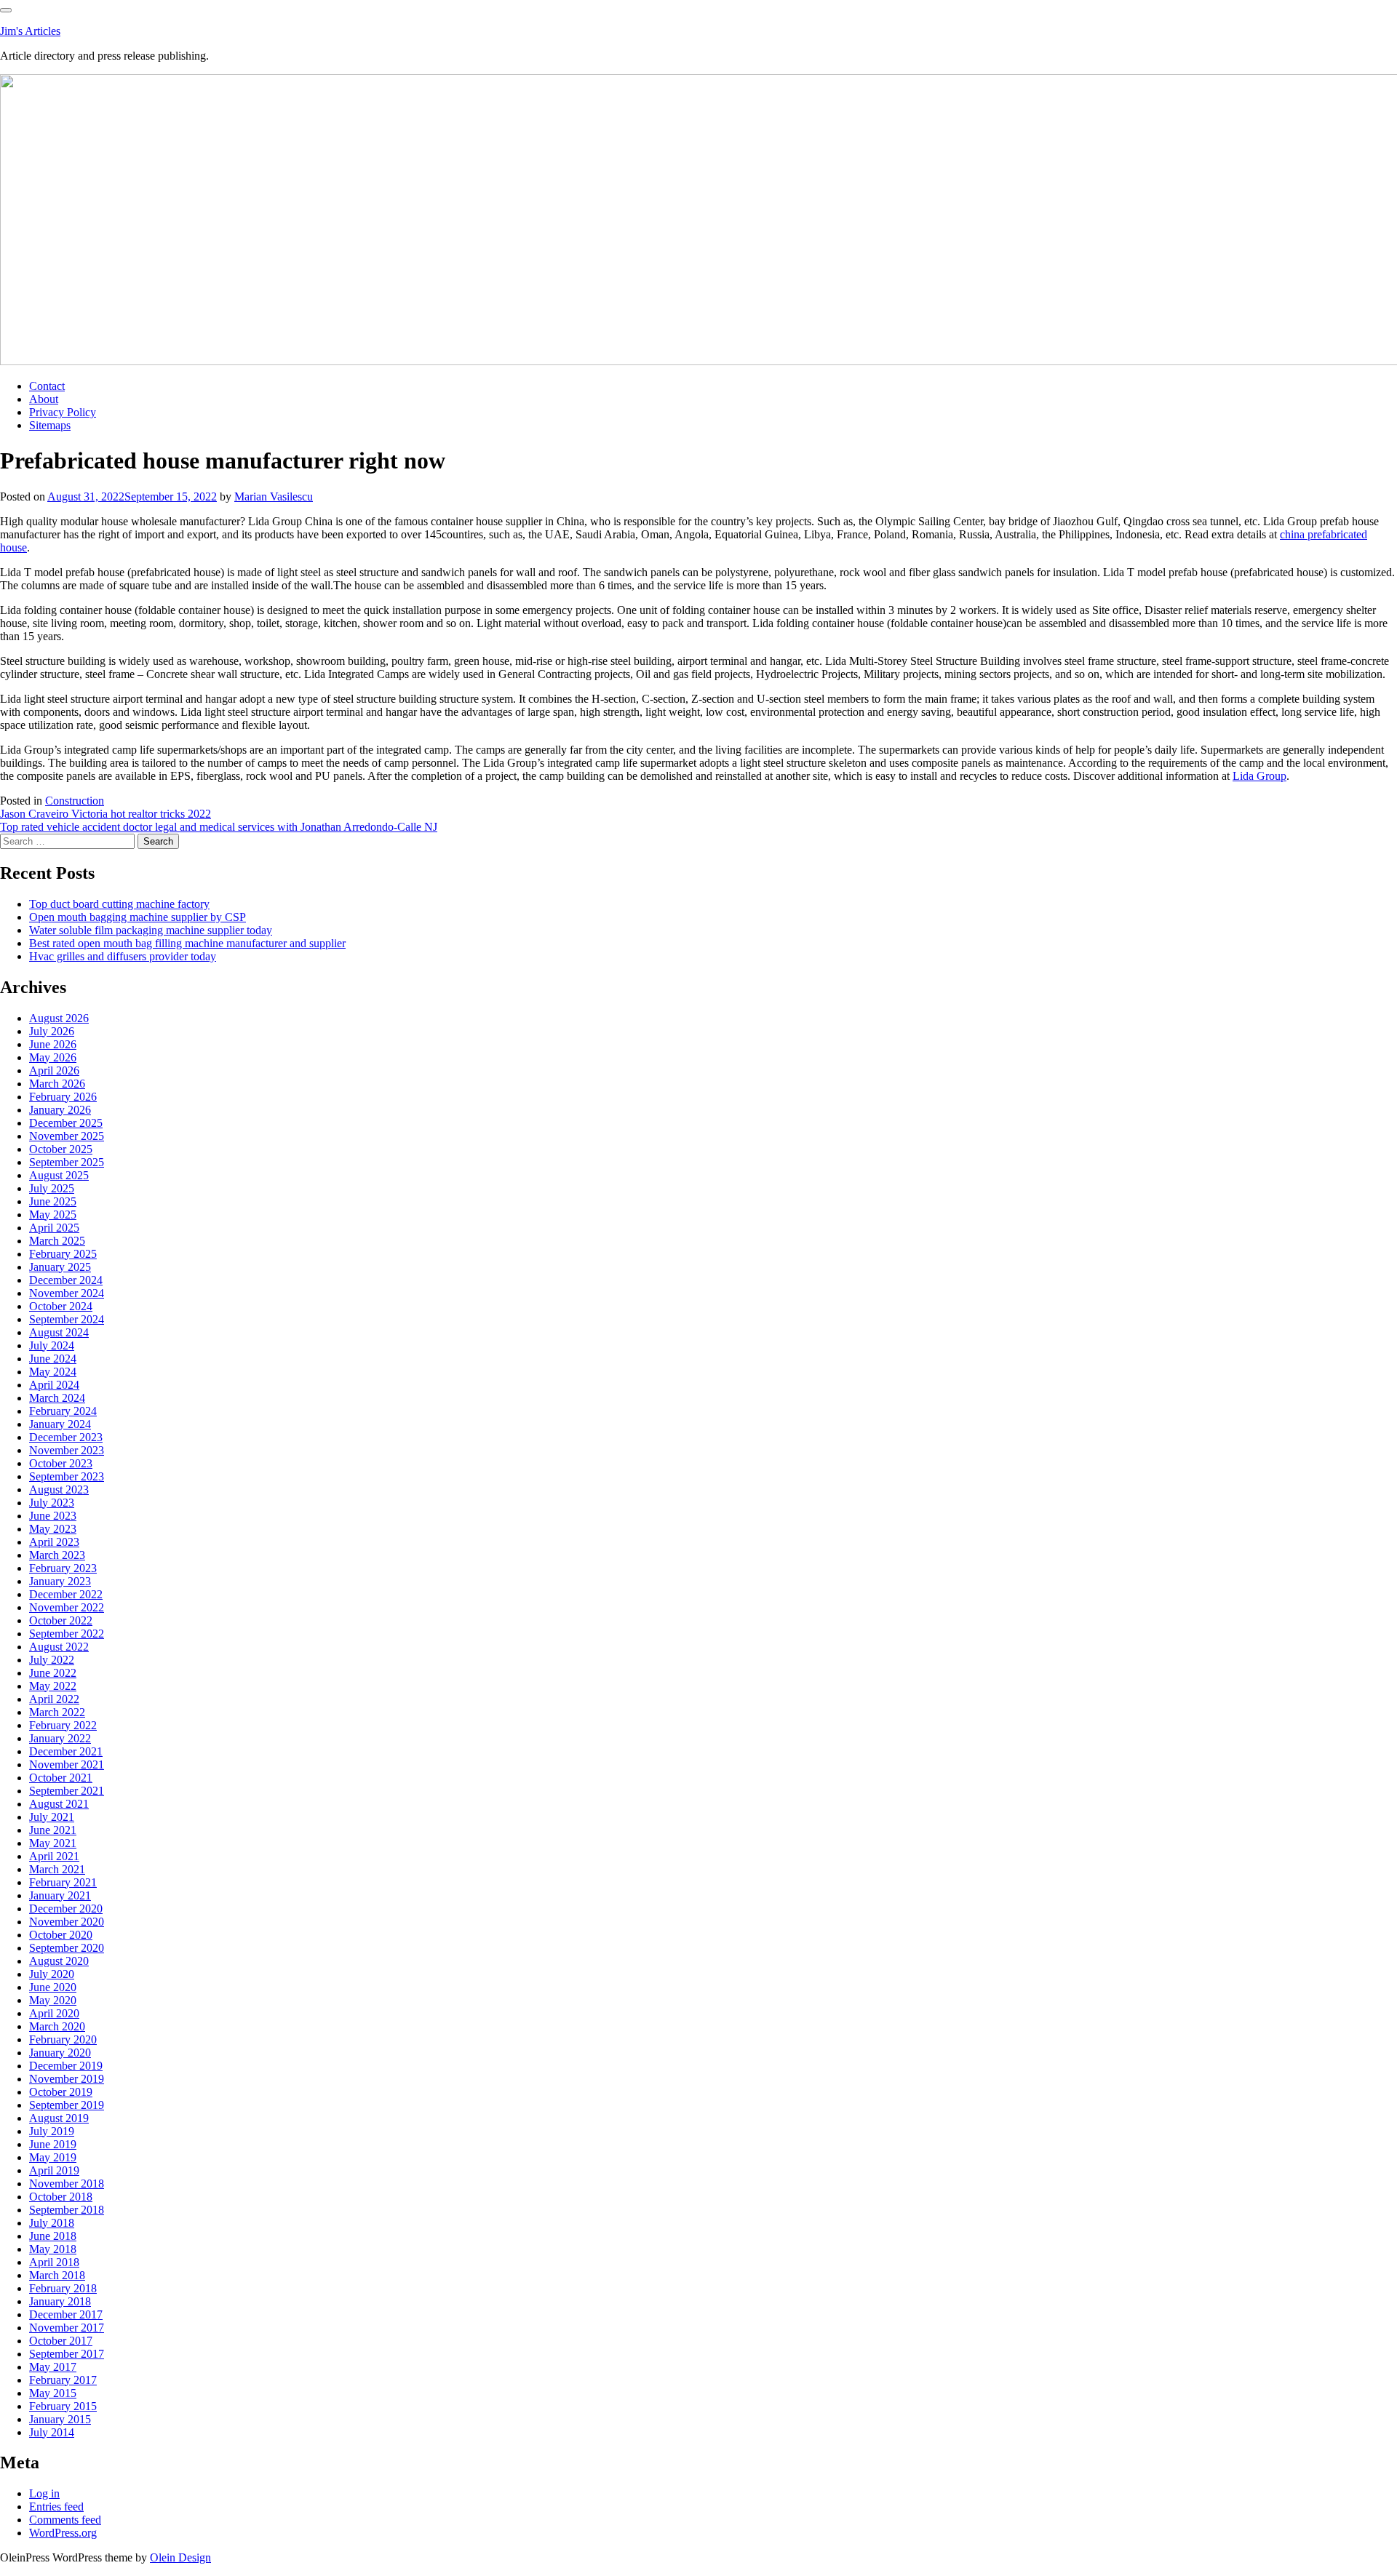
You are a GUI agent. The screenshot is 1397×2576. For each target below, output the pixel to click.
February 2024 (63, 1411)
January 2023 (60, 1581)
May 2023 (53, 1529)
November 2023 (67, 1450)
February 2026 (63, 1097)
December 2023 (66, 1437)
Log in (44, 2493)
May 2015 (53, 2393)
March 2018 (57, 2275)
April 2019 (54, 2170)
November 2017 (67, 2328)
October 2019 (61, 2092)
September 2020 (67, 1948)
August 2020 (59, 1961)
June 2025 (53, 1201)
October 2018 (61, 2197)
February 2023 (63, 1568)
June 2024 (53, 1359)
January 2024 (60, 1424)
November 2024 (67, 1293)
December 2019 (66, 2066)
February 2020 (63, 2039)
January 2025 (60, 1267)
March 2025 (57, 1241)
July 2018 (52, 2223)
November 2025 (67, 1136)
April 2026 (54, 1070)
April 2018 (54, 2262)
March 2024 (57, 1398)
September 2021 (67, 1791)
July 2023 (52, 1503)
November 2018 (67, 2184)
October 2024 (61, 1306)
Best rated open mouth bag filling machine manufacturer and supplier (187, 943)
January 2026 (60, 1110)
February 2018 (63, 2288)
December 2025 (66, 1123)
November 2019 (67, 2079)
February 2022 (63, 1725)
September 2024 (67, 1319)
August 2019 (59, 2118)
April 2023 (54, 1542)
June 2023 (53, 1516)
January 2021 (60, 1895)
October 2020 (61, 1935)
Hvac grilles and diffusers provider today (123, 956)
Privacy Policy (63, 412)
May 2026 (53, 1057)
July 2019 (52, 2131)
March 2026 (57, 1084)
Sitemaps (50, 425)
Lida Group (1259, 776)
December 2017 (66, 2314)
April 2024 (54, 1385)
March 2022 (57, 1712)
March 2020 (57, 2026)
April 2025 (54, 1228)
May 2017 (53, 2367)
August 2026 (59, 1018)
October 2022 (61, 1620)
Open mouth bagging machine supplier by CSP (138, 917)
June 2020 (53, 1987)
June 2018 (53, 2236)
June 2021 (53, 1830)
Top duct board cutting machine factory (119, 904)
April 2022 (54, 1699)
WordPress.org (63, 2533)
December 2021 (66, 1751)
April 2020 (54, 2013)
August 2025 (59, 1175)
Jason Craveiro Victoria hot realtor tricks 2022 (106, 814)
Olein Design (180, 2557)
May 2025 (53, 1215)
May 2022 (53, 1686)
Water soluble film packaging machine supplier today (151, 930)
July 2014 (52, 2432)
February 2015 (63, 2406)
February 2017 (63, 2380)
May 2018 (53, 2249)
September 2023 (67, 1476)
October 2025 (61, 1149)
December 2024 (66, 1280)
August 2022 (59, 1647)
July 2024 (52, 1345)
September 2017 (67, 2354)
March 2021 (57, 1869)
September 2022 (67, 1634)
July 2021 (52, 1817)
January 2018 (60, 2301)
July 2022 (52, 1660)
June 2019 (53, 2144)
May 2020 (53, 2000)
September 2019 (67, 2105)
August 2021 (59, 1804)
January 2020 (60, 2053)
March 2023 (57, 1555)
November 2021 (67, 1764)
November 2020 (67, 1922)
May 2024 (53, 1372)
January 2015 (60, 2419)
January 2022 (60, 1738)
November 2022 (67, 1607)
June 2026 (53, 1044)
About (44, 399)
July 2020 (52, 1974)
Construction (75, 801)
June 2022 (53, 1673)
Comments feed (65, 2520)
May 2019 (53, 2157)
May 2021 (53, 1843)
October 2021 (61, 1778)
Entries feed (56, 2507)
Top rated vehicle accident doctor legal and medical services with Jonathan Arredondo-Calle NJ (219, 827)
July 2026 (52, 1031)
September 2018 (67, 2210)
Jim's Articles (30, 31)
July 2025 (52, 1188)
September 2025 (67, 1162)
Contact (47, 386)
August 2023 (59, 1490)
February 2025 (63, 1254)
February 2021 (63, 1882)
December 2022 (66, 1594)
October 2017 (61, 2341)
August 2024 (59, 1332)
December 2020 (66, 1909)
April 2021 (54, 1856)
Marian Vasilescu (274, 497)
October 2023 (61, 1463)
